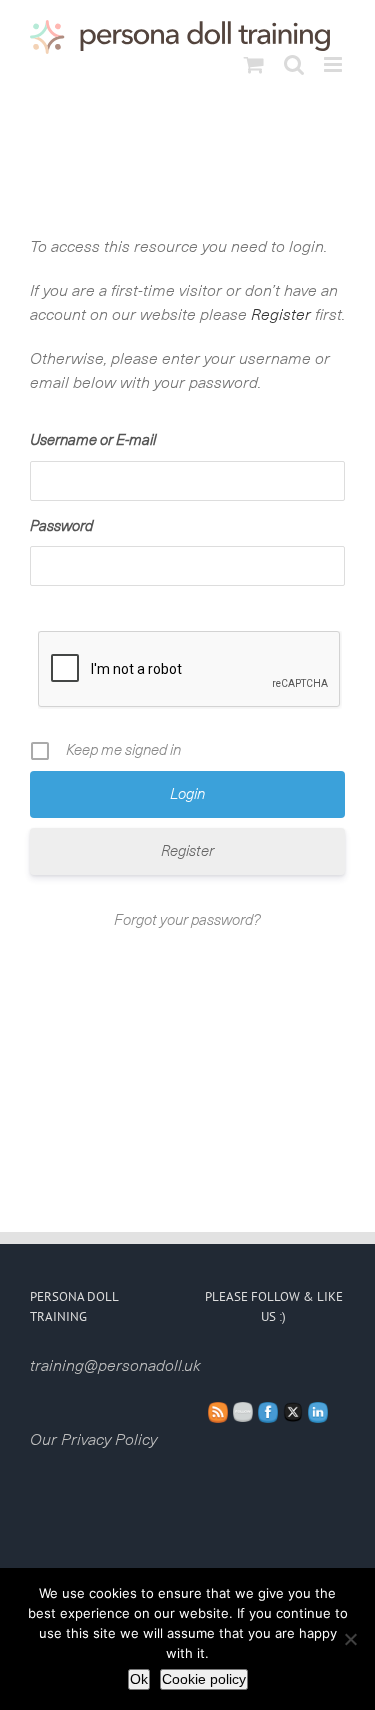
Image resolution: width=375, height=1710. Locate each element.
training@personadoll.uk (115, 1366)
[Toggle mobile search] (294, 64)
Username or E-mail (93, 440)
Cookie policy (204, 1679)
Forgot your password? (187, 920)
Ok (139, 1679)
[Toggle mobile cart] (254, 64)
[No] (350, 1639)
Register (281, 315)
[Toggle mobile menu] (334, 64)
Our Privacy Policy (93, 1440)
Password (61, 526)
